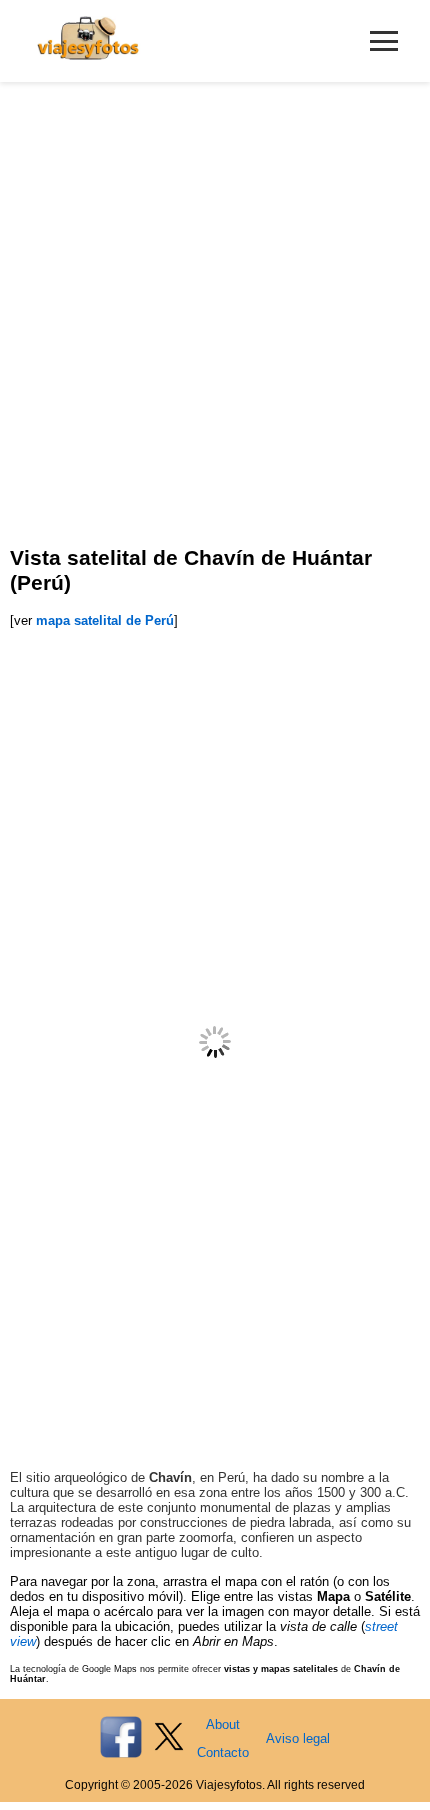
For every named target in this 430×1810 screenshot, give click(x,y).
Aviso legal (298, 1738)
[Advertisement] (215, 307)
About (223, 1724)
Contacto (223, 1752)
